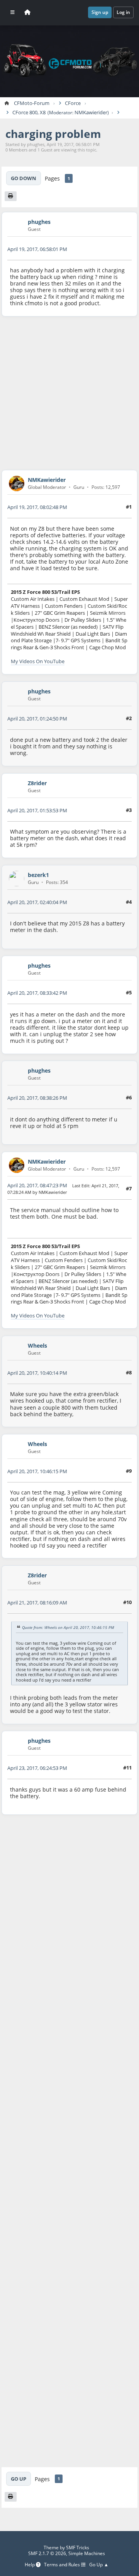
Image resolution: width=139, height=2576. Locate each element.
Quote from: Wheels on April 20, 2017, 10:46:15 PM (68, 1628)
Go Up (19, 2479)
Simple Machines (87, 2553)
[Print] (11, 196)
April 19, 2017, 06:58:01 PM (37, 249)
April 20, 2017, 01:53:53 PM (37, 810)
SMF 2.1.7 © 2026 (47, 2553)
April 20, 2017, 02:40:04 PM (37, 902)
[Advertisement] (69, 393)
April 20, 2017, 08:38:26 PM (37, 1098)
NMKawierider (91, 113)
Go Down (24, 178)
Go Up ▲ (99, 2565)
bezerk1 (38, 875)
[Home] (27, 12)
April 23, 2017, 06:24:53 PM (37, 1768)
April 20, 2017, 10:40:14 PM (37, 1373)
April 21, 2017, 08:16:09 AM (37, 1603)
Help (30, 2565)
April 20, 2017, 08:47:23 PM (37, 1185)
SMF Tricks (78, 2548)
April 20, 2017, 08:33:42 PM (37, 993)
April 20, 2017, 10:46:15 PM (37, 1471)
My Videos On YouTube (38, 661)
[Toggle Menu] (13, 12)
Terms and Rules (63, 2565)
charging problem (53, 134)
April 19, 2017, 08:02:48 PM (37, 507)
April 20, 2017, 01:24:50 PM (37, 719)
